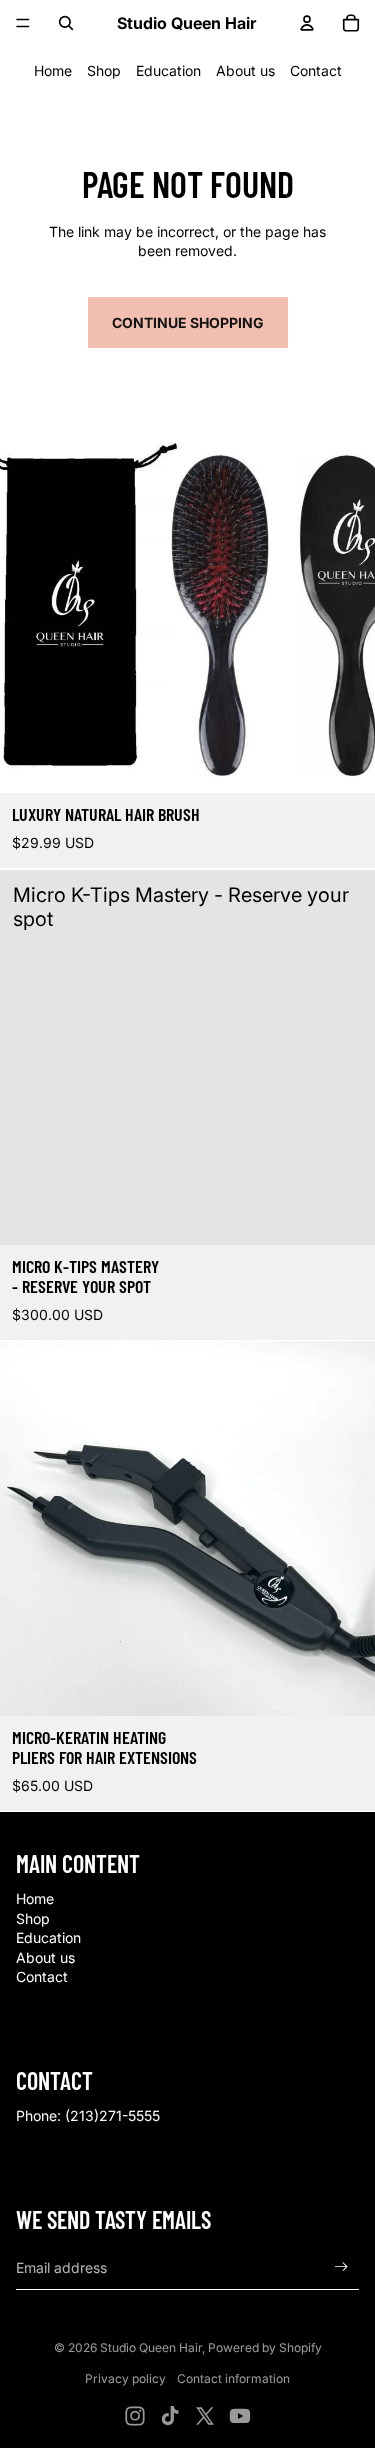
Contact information (233, 2378)
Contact (316, 70)
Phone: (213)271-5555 (88, 2115)
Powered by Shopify (265, 2347)
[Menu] (23, 23)
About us (245, 70)
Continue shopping (188, 322)
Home (53, 70)
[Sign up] (341, 2267)
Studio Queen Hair (151, 2347)
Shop (104, 70)
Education (168, 70)
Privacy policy (125, 2378)
